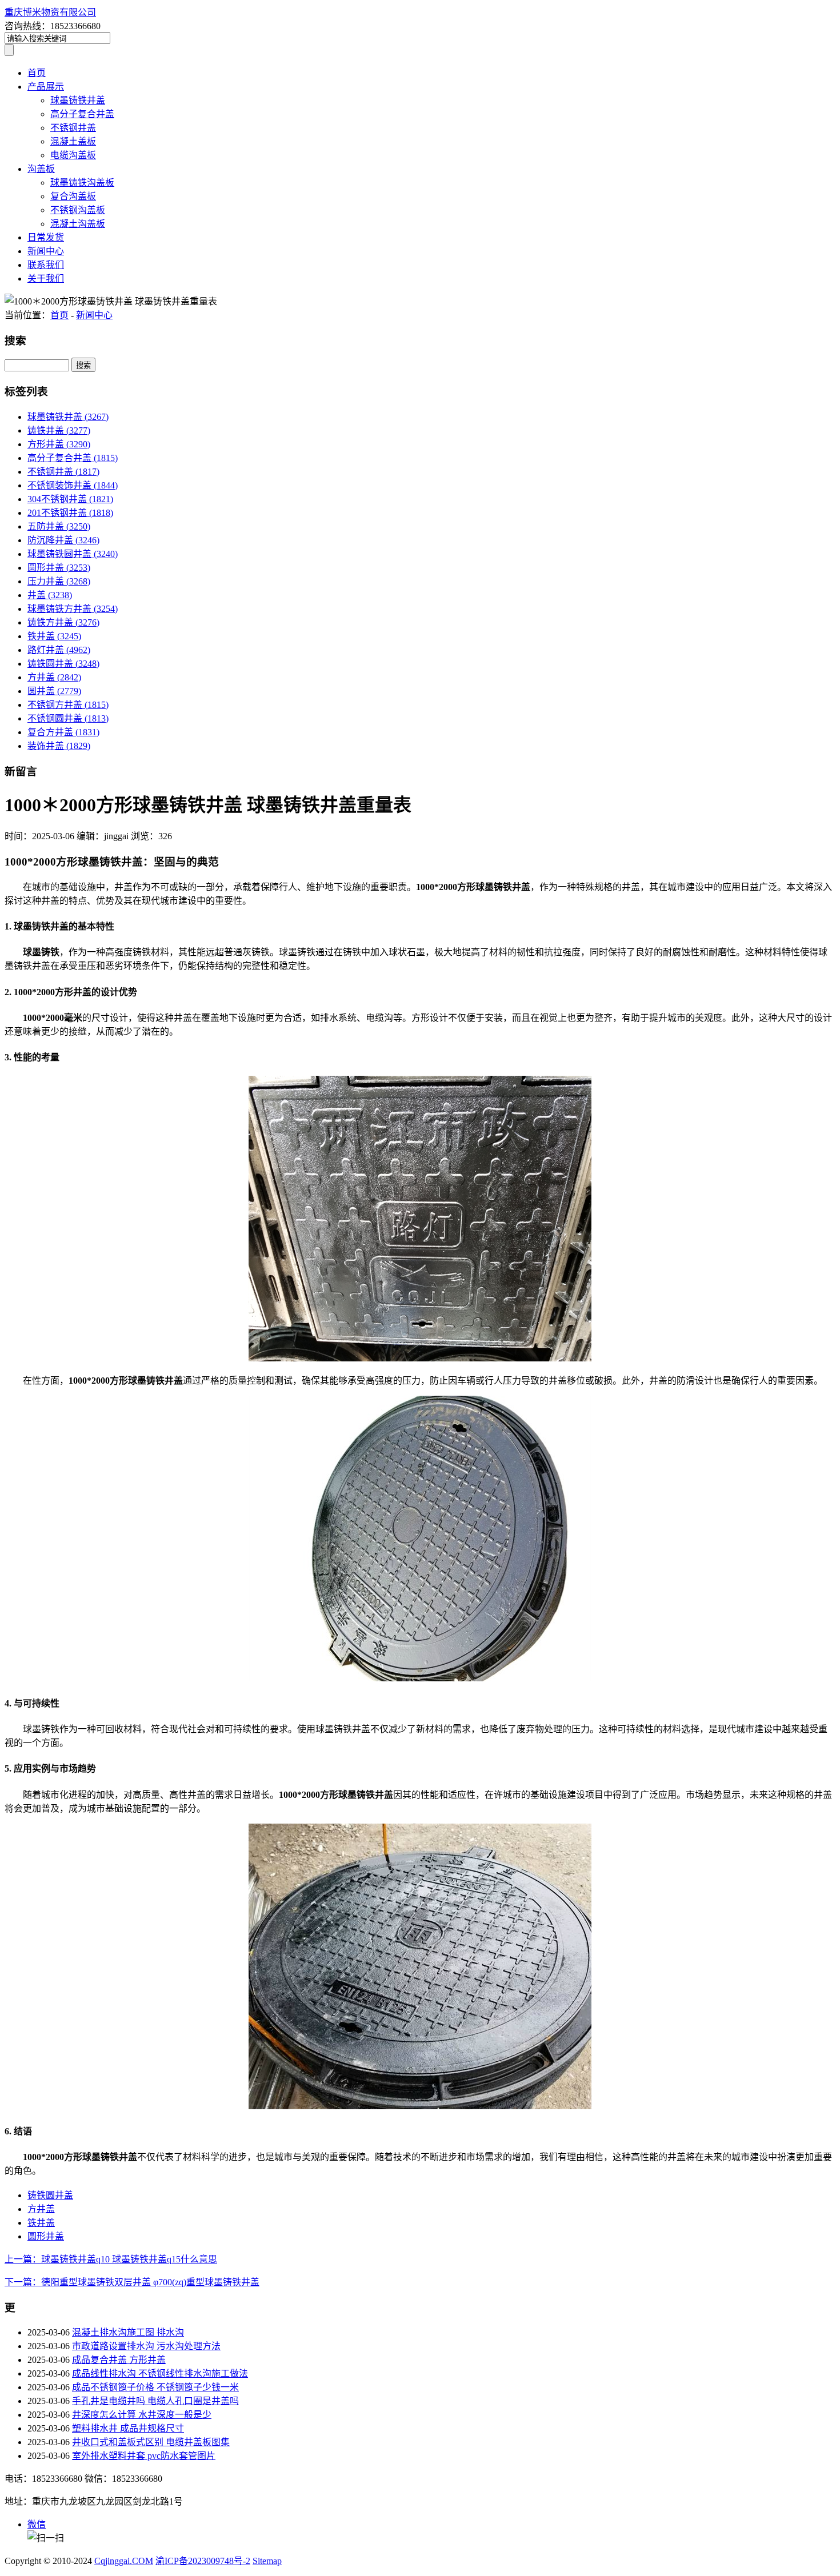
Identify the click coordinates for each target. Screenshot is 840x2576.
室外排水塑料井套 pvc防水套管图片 (144, 2456)
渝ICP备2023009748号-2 (203, 2561)
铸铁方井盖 (63, 622)
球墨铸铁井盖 (78, 100)
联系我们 (46, 265)
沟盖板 (41, 169)
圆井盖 (54, 691)
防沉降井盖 (63, 540)
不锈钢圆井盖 (68, 718)
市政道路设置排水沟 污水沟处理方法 (146, 2346)
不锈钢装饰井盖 (73, 485)
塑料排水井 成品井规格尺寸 (128, 2428)
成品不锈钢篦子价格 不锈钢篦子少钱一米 (155, 2387)
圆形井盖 (59, 568)
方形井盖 (59, 444)
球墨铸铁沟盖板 (82, 183)
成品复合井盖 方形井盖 (119, 2360)
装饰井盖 (59, 746)
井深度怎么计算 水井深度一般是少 (142, 2415)
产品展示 (46, 87)
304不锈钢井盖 (70, 499)
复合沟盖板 (73, 196)
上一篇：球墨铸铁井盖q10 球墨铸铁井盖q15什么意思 (111, 2259)
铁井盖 (54, 636)
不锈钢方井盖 (68, 705)
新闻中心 (46, 251)
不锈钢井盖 (73, 128)
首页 (37, 73)
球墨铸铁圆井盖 (73, 554)
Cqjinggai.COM (124, 2561)
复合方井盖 (63, 732)
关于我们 (46, 279)
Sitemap (267, 2561)
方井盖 (54, 677)
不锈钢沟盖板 (78, 210)
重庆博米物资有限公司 (50, 12)
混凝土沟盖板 (78, 224)
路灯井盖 (59, 650)
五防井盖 (59, 526)
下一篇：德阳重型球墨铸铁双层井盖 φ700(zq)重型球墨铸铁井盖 (132, 2282)
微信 (37, 2524)
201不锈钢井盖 (70, 513)
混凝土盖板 (73, 141)
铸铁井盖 (59, 430)
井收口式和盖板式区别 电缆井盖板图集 (151, 2442)
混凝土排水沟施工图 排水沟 (128, 2332)
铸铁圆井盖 (63, 664)
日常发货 (46, 237)
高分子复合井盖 (82, 114)
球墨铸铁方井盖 (73, 609)
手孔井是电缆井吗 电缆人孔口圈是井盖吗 (155, 2401)
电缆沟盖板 (73, 155)
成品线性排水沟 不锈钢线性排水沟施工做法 (160, 2373)
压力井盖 (59, 581)
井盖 (50, 595)
